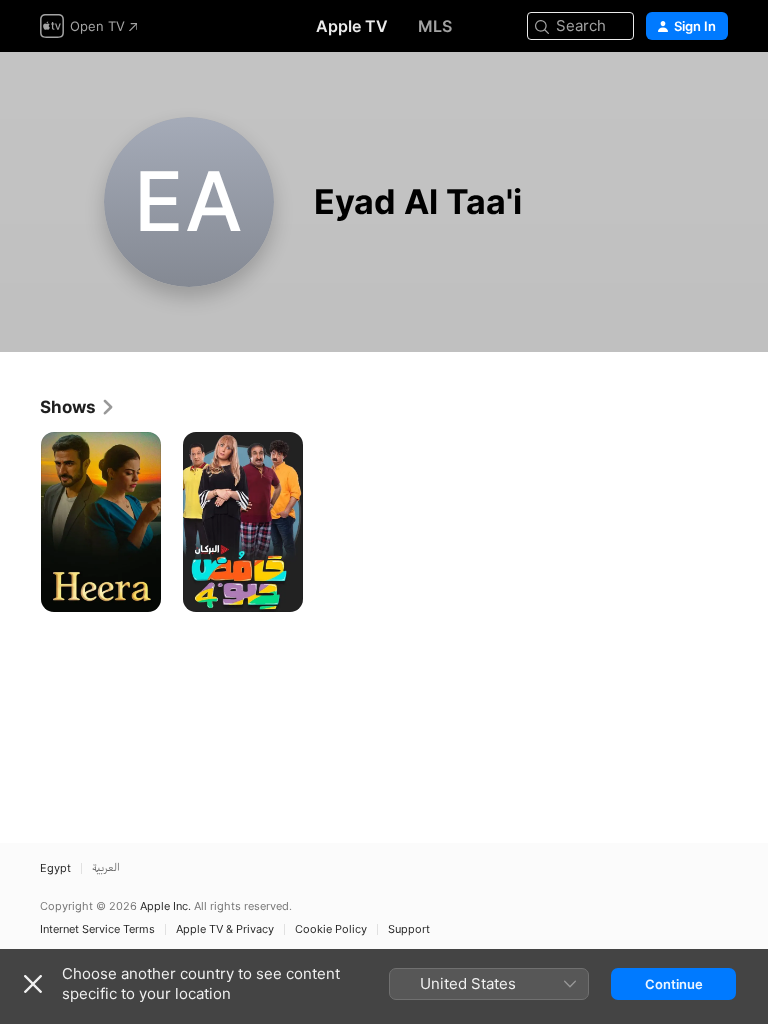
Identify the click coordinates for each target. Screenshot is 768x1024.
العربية (106, 868)
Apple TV (352, 26)
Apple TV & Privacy (225, 929)
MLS (435, 26)
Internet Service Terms (97, 929)
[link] (78, 407)
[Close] (33, 984)
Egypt (55, 868)
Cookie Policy (331, 929)
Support (409, 929)
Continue (674, 984)
